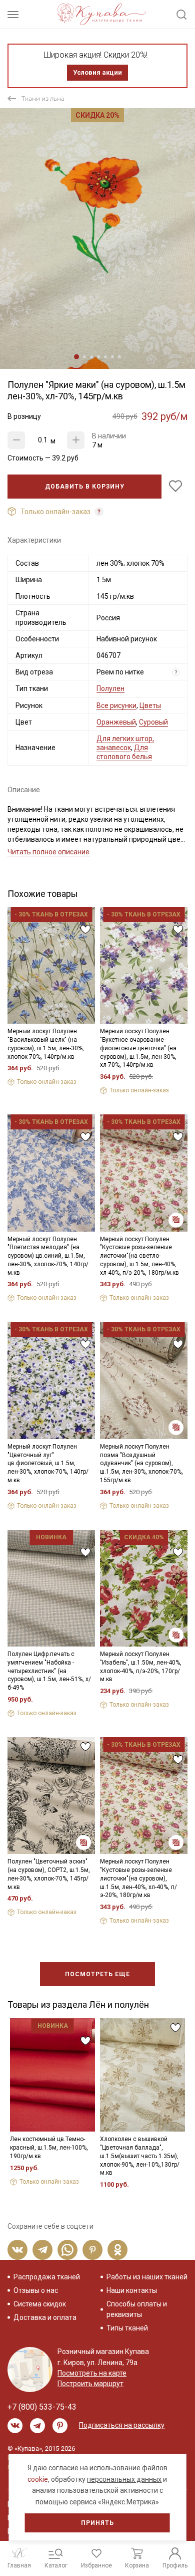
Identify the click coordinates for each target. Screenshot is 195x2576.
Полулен (110, 688)
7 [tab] (119, 357)
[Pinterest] (92, 2250)
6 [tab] (112, 357)
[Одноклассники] (117, 2250)
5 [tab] (105, 357)
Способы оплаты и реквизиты (137, 2309)
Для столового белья (124, 752)
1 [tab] (76, 357)
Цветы (150, 706)
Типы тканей (127, 2328)
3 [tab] (91, 357)
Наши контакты (132, 2290)
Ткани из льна (43, 98)
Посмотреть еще (97, 1974)
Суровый (153, 722)
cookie (38, 2479)
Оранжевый (116, 722)
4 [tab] (98, 357)
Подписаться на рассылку (122, 2425)
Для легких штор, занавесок (125, 743)
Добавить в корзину (85, 487)
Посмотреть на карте (92, 2373)
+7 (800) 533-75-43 (42, 2407)
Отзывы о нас (36, 2290)
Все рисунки (116, 706)
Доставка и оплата (45, 2317)
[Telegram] (42, 2250)
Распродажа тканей (47, 2277)
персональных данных (124, 2479)
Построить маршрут (90, 2384)
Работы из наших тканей (147, 2277)
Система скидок (40, 2304)
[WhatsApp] (67, 2250)
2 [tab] (84, 357)
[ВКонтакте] (17, 2250)
